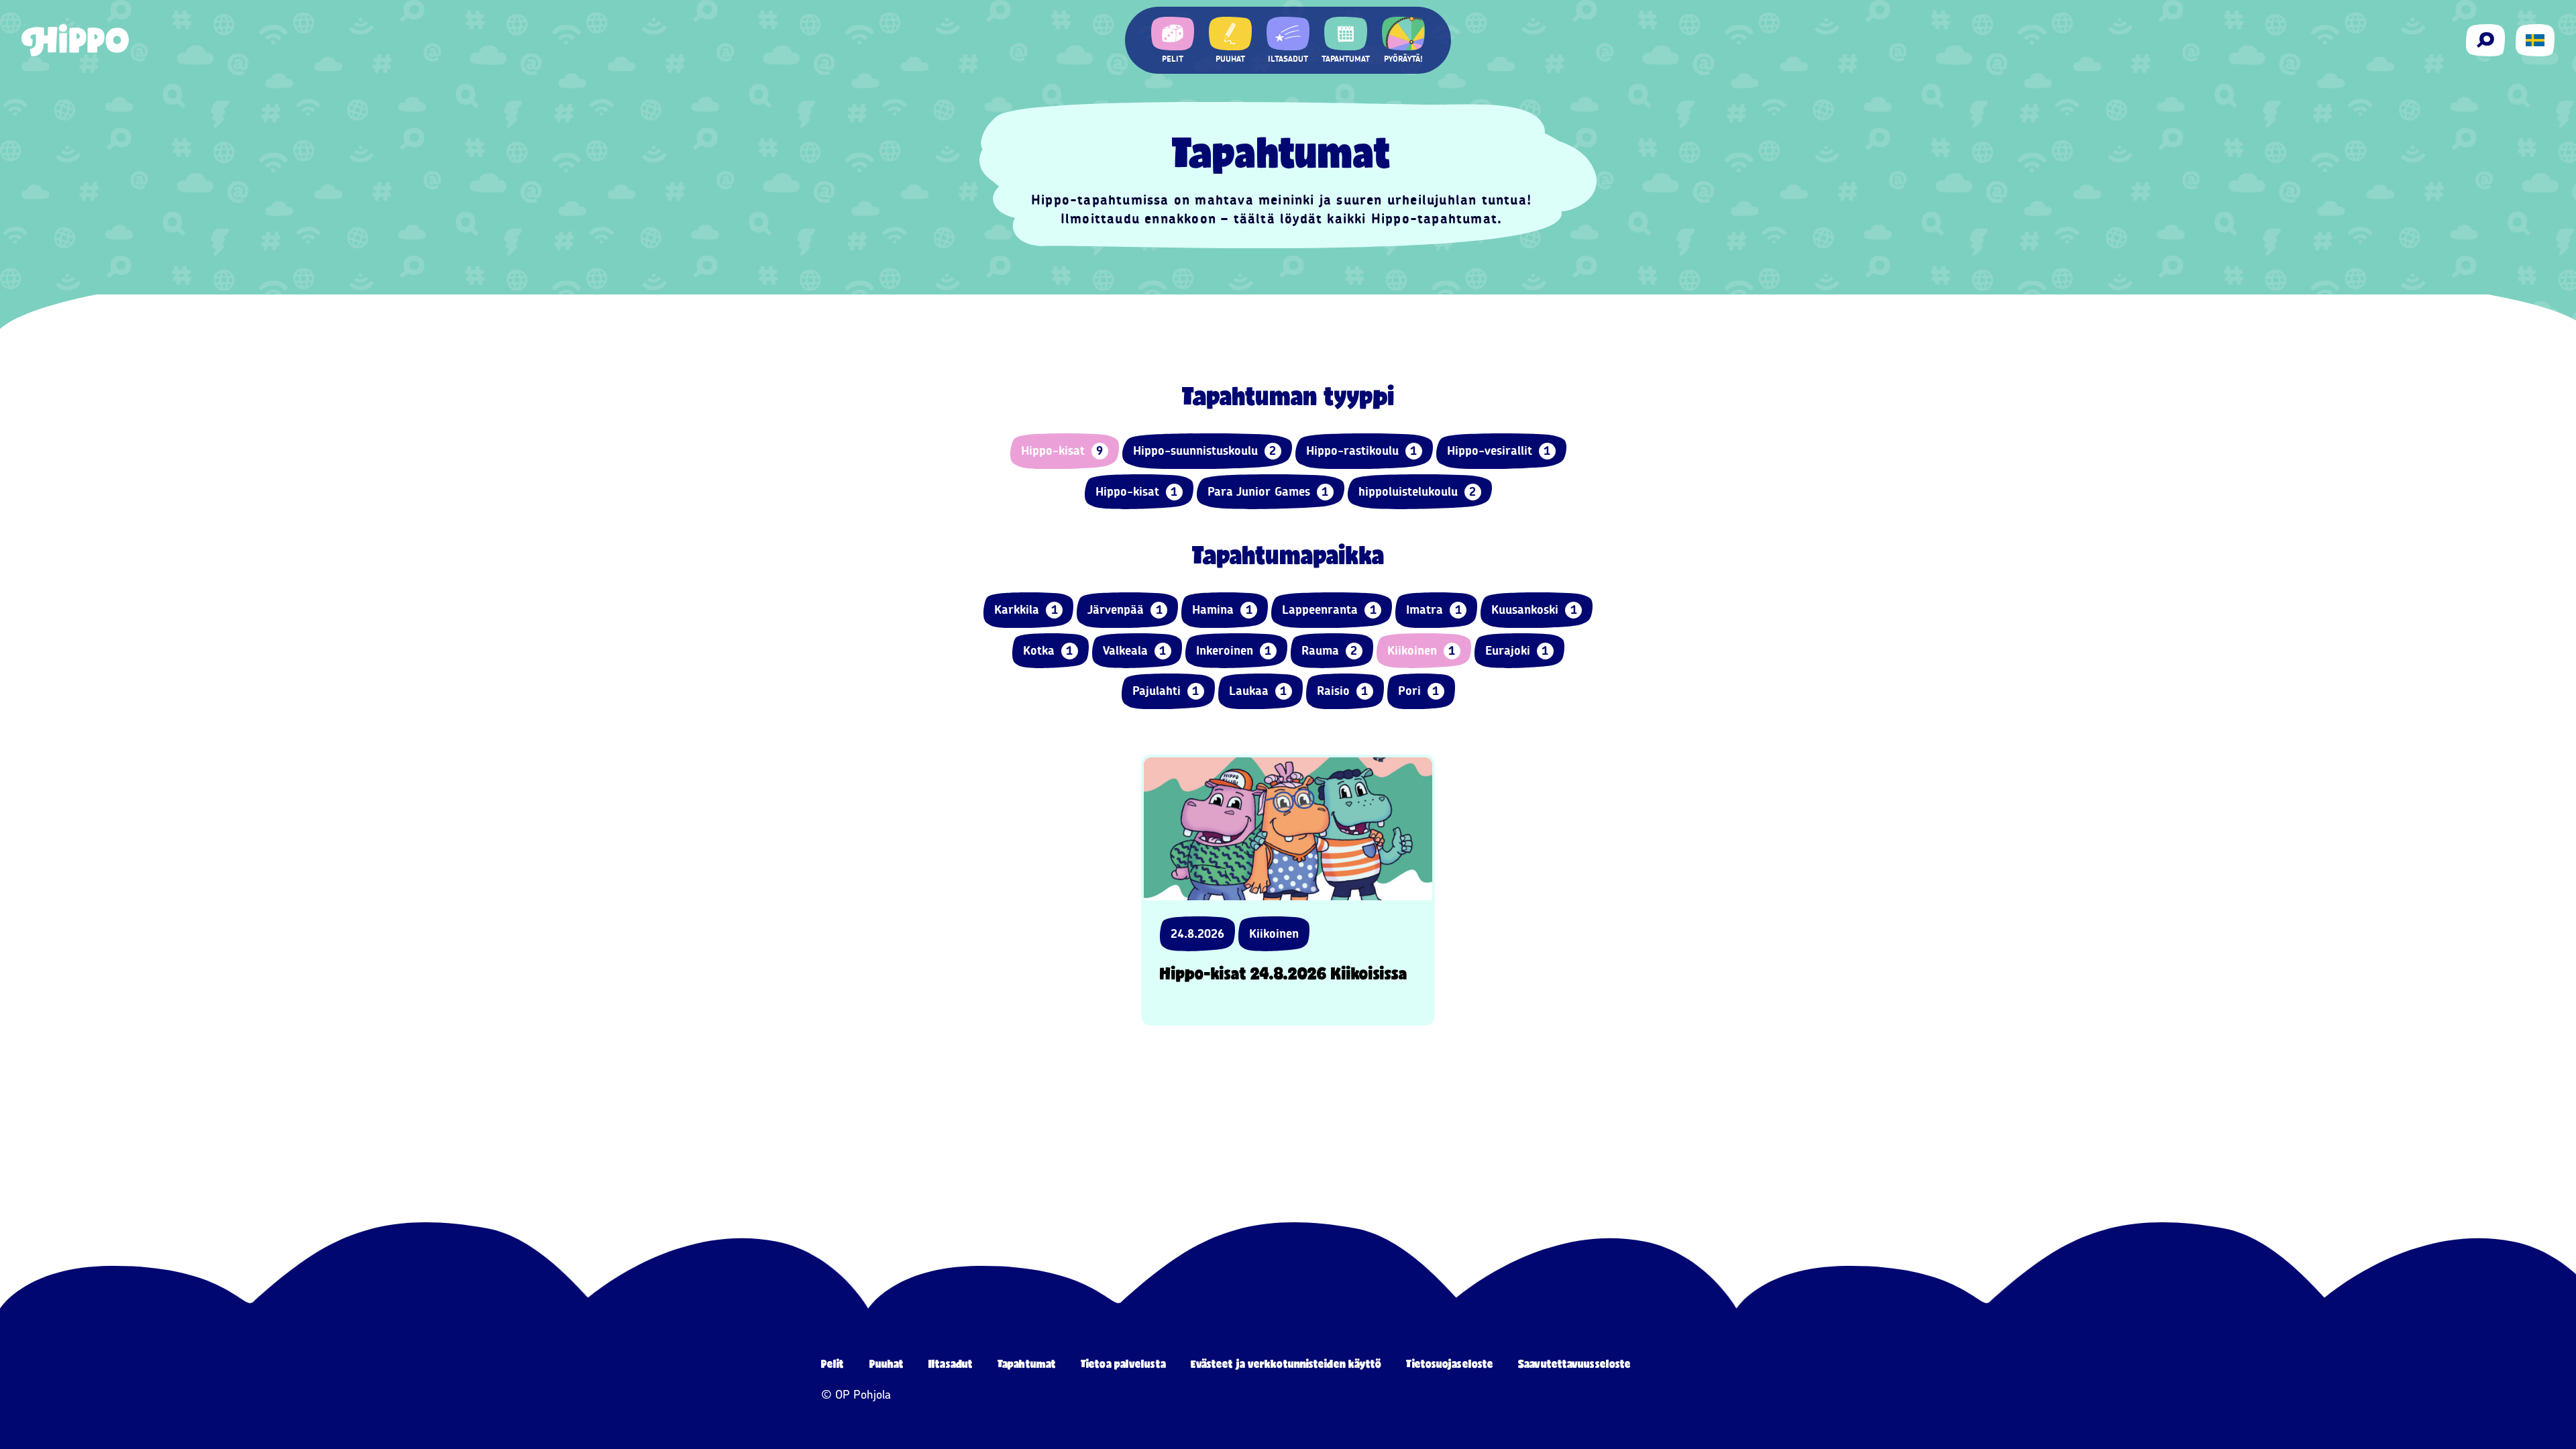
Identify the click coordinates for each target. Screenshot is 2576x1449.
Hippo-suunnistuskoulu (1205, 451)
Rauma (1330, 651)
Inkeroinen (1234, 651)
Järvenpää (1125, 610)
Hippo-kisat (1062, 451)
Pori (1419, 691)
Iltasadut (951, 1363)
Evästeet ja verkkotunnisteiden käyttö (1286, 1363)
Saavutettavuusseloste (1574, 1363)
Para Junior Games (1268, 492)
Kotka (1048, 651)
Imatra (1434, 610)
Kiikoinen (1421, 651)
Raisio (1343, 691)
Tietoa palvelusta (1123, 1363)
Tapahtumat (1027, 1363)
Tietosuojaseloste (1450, 1363)
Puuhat (887, 1363)
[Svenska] (2535, 40)
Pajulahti (1166, 691)
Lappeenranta (1329, 610)
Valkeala (1135, 651)
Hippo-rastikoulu (1362, 451)
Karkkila (1026, 610)
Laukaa (1258, 691)
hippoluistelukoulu (1417, 492)
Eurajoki (1517, 651)
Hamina (1222, 610)
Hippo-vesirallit (1499, 451)
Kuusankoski (1534, 610)
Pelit (833, 1363)
